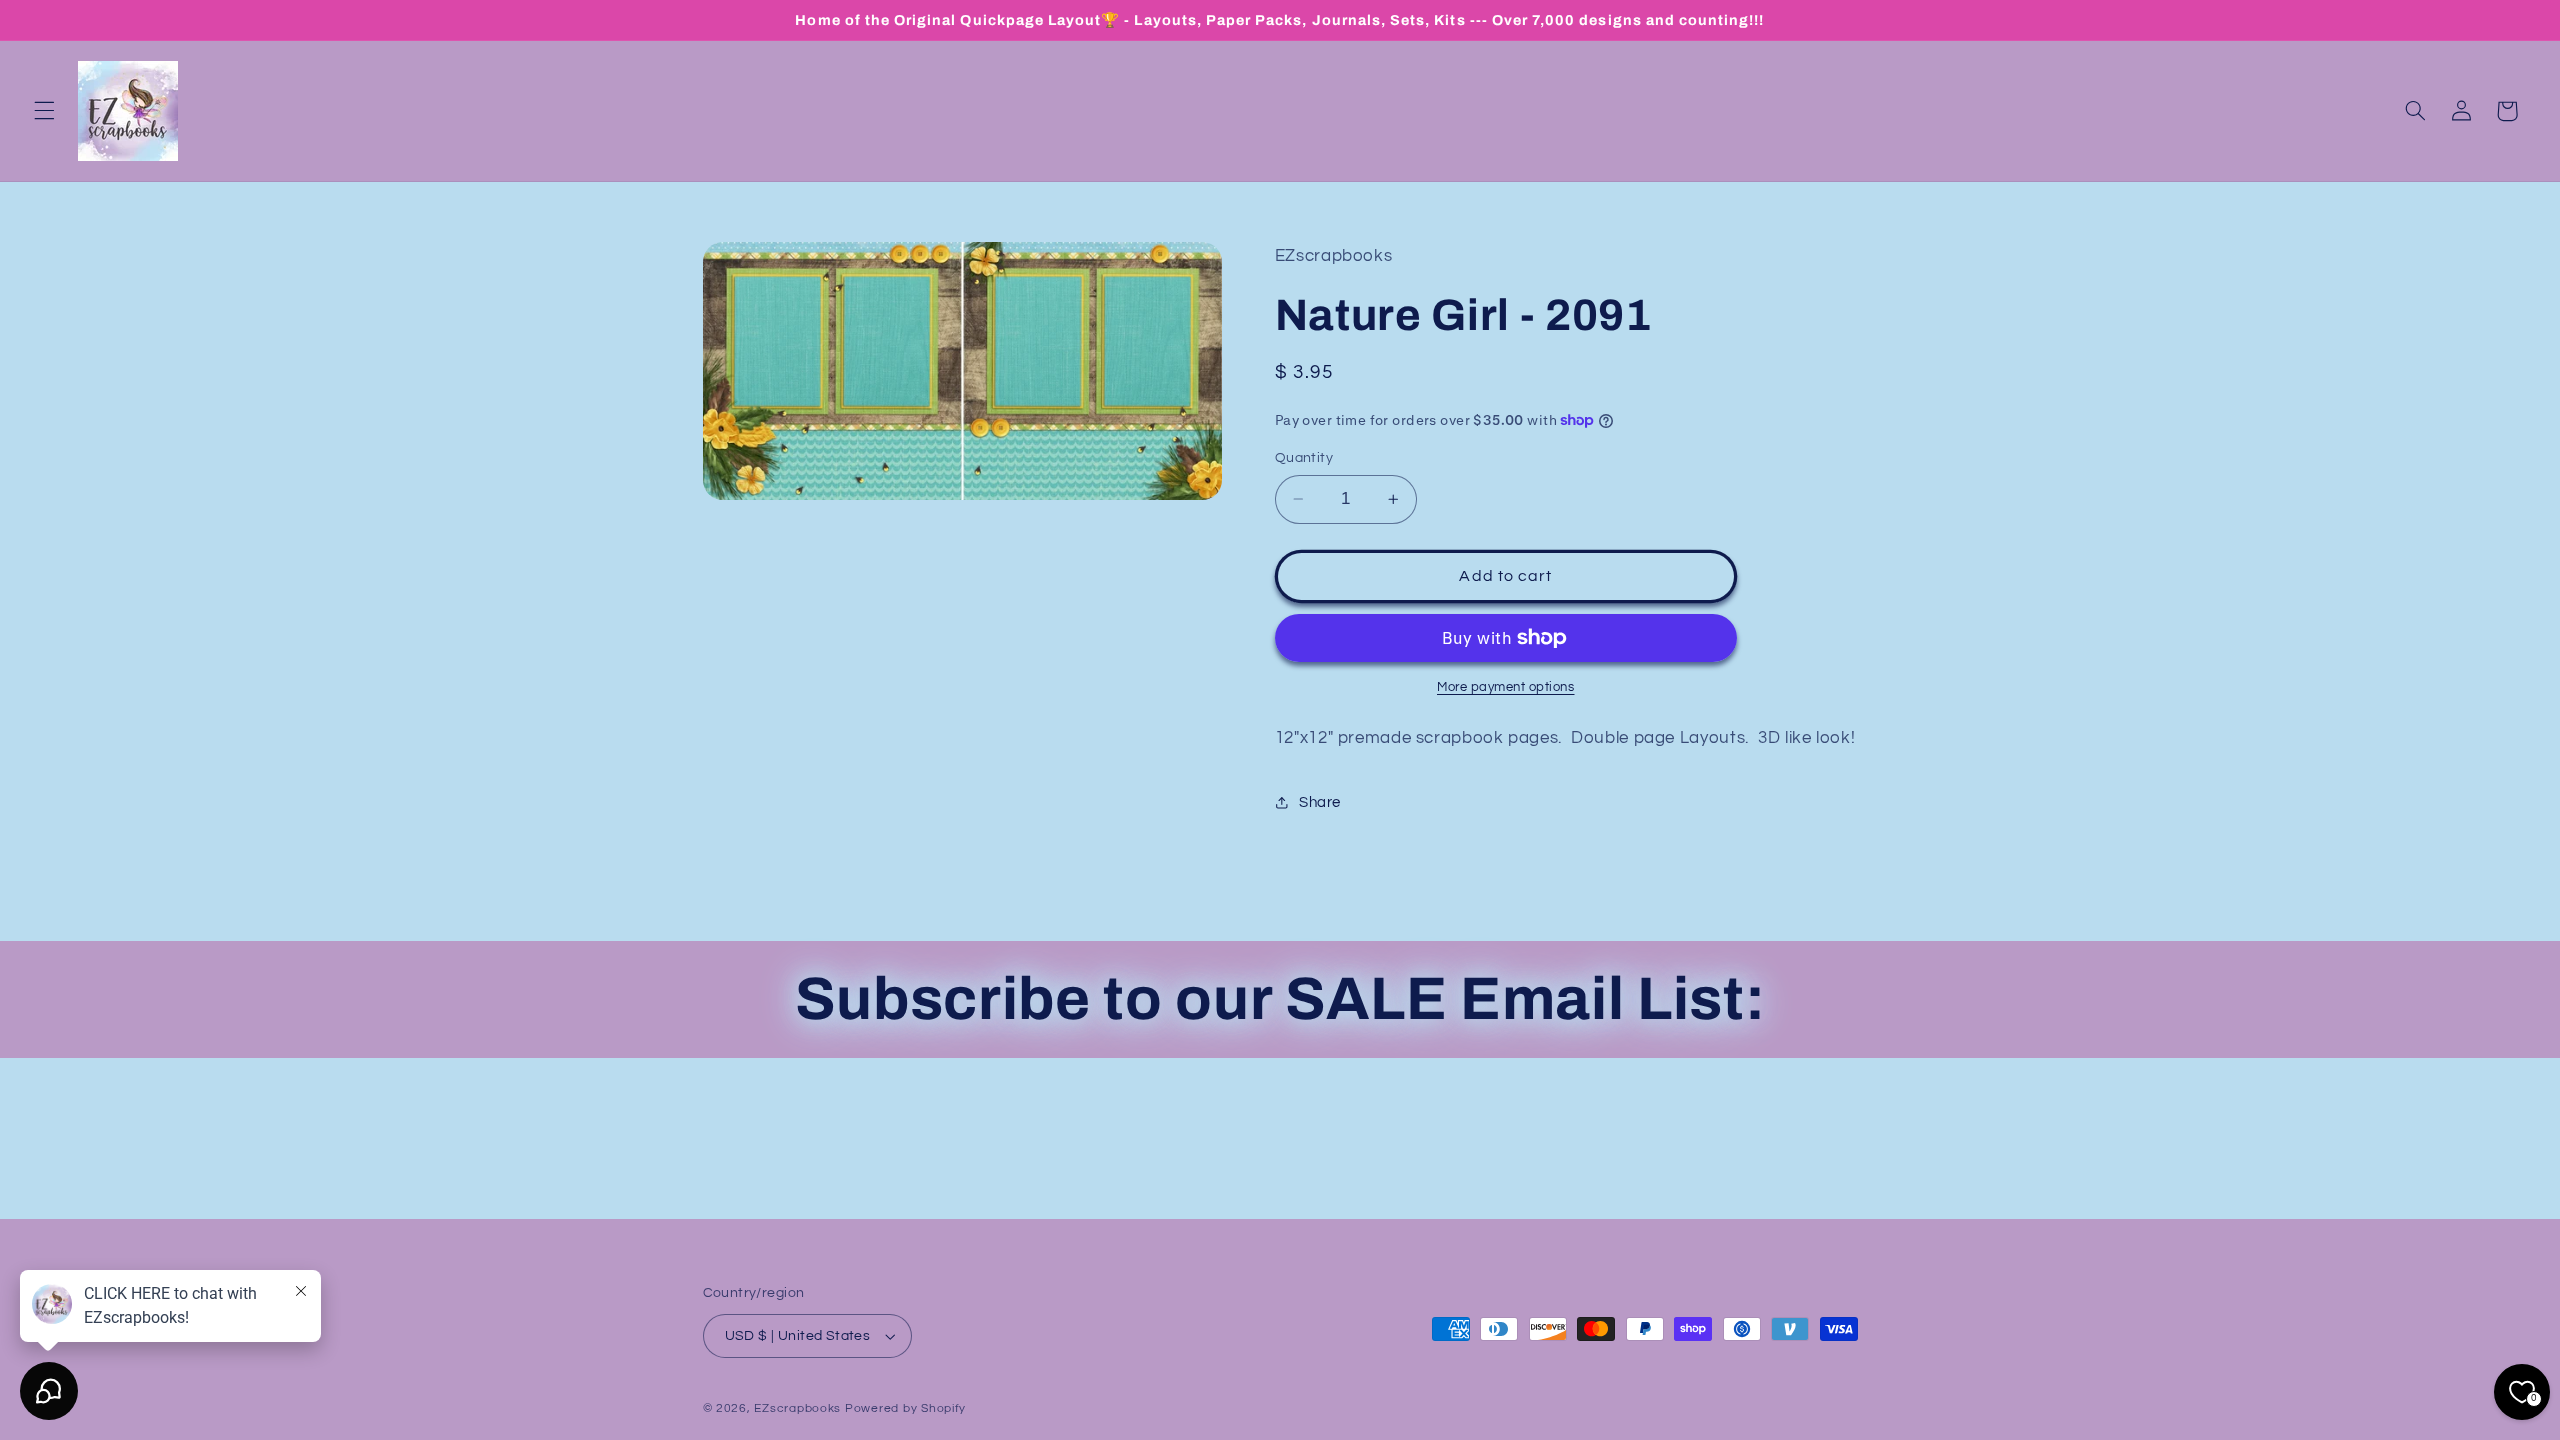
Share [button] (1320, 802)
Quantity (1304, 458)
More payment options (1506, 687)
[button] (44, 111)
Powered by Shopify (905, 1408)
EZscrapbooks (797, 1408)
